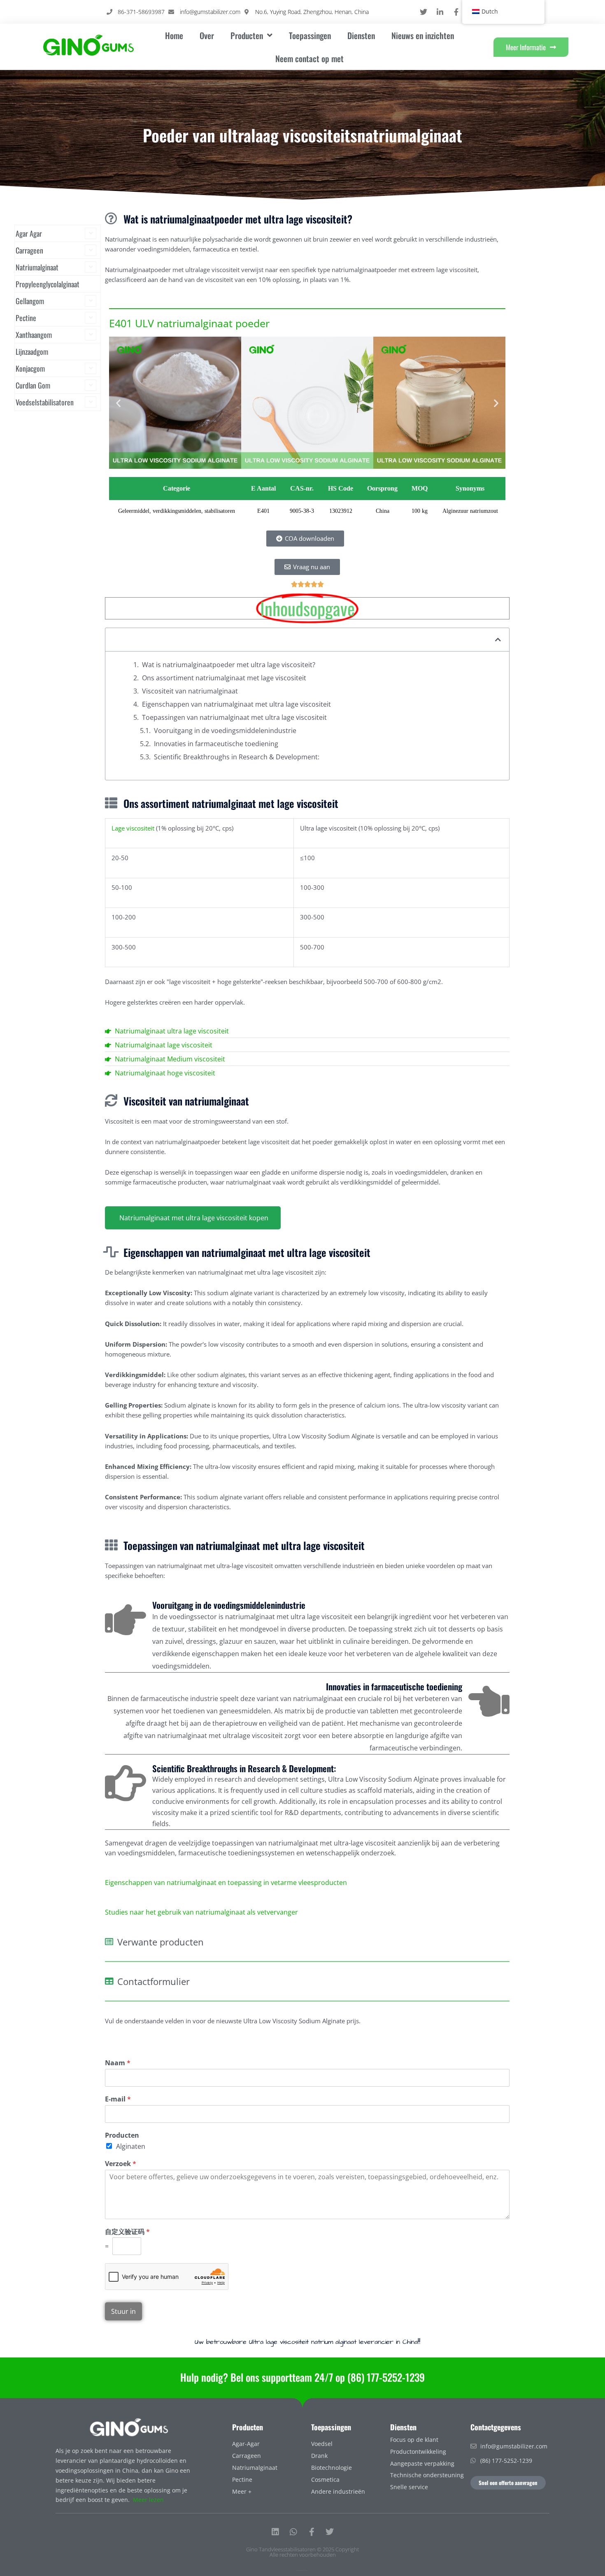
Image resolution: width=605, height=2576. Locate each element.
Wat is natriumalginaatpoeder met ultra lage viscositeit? (229, 665)
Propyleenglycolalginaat (48, 284)
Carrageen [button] (29, 250)
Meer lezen (148, 2500)
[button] (118, 403)
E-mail (118, 2099)
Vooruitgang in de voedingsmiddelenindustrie (225, 731)
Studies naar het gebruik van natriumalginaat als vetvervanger (201, 1912)
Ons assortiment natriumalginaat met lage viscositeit (224, 678)
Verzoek (121, 2164)
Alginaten (131, 2146)
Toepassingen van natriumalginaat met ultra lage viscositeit (234, 717)
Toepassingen (310, 35)
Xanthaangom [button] (34, 335)
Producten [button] (247, 35)
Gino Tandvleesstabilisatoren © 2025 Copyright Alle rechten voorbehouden (302, 2552)
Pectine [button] (26, 318)
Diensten (361, 35)
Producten (122, 2135)
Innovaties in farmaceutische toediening (216, 744)
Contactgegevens (496, 2427)
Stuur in (123, 2311)
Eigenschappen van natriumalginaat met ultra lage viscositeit (236, 704)
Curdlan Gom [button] (33, 385)
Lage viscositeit (133, 828)
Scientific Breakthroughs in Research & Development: (237, 757)
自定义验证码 (127, 2232)
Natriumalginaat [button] (37, 267)
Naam (118, 2063)
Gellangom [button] (30, 301)
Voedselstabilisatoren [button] (45, 402)
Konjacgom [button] (30, 368)
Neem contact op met (309, 58)
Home (174, 35)
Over (207, 35)
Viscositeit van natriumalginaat (190, 691)
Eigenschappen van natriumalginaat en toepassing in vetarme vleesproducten (226, 1883)
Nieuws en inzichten (423, 35)
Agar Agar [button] (29, 233)
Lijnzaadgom (32, 351)
